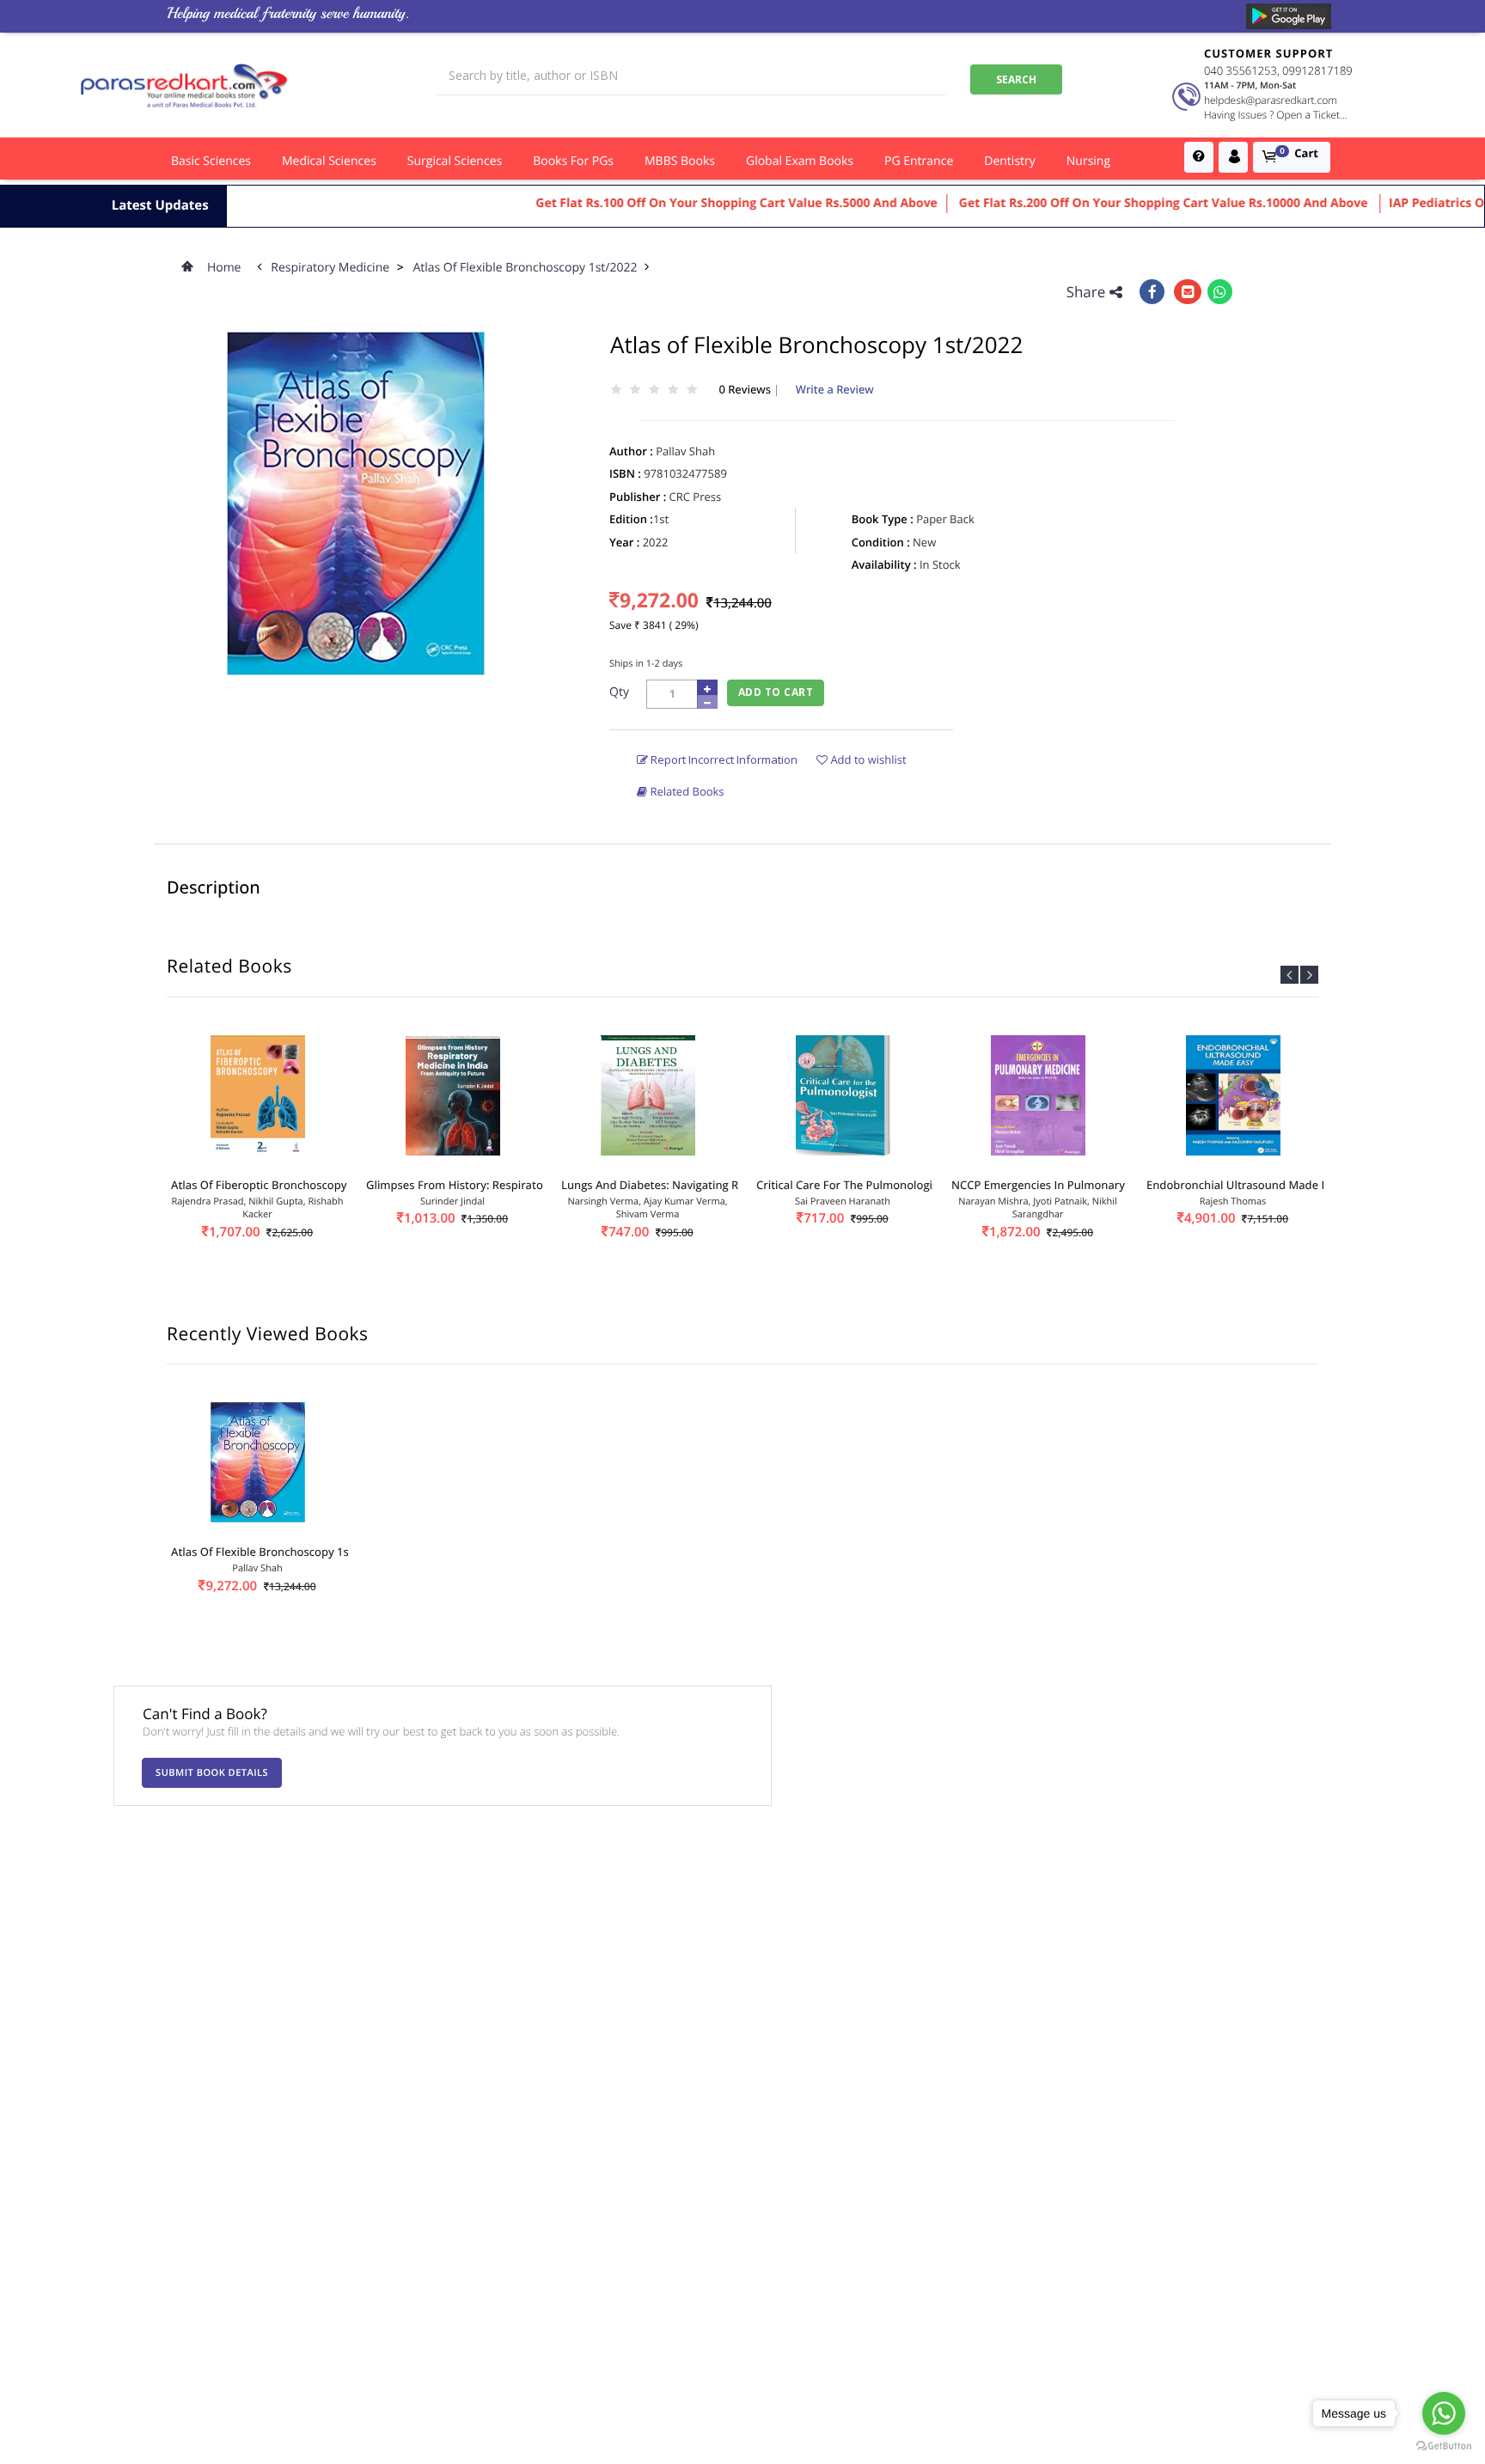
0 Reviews (746, 389)
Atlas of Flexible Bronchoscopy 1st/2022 (526, 268)
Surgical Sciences (455, 161)
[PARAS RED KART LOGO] (184, 85)
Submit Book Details (212, 1773)
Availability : (884, 564)
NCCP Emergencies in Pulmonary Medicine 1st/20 (1082, 1185)
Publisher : (638, 497)
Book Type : (883, 519)
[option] (257, 1156)
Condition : (881, 542)
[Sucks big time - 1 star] (616, 390)
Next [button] (1309, 975)
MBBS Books (680, 161)
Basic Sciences (211, 161)
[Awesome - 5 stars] (692, 390)
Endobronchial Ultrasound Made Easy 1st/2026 (1270, 1185)
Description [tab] (214, 887)
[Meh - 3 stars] (654, 390)
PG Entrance (919, 161)
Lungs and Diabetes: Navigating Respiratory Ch (685, 1185)
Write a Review (835, 389)
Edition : (631, 519)
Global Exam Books (800, 161)
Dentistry (1010, 161)
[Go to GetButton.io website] (1444, 2446)
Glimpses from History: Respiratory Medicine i (489, 1185)
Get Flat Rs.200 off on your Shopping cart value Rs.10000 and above (1116, 203)
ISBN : (625, 473)
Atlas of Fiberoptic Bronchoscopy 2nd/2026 (285, 1185)
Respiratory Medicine (330, 268)
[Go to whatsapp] (1444, 2413)
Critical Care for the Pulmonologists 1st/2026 (876, 1185)
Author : (631, 451)
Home (224, 268)
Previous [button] (1289, 975)
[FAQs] (1199, 157)
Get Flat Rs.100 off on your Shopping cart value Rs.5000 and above (687, 203)
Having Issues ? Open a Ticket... (1276, 115)
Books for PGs (573, 161)
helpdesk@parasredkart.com (1271, 100)
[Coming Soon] (1289, 16)
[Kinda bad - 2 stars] (635, 390)
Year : (624, 542)
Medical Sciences (329, 161)
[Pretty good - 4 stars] (673, 390)
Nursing (1088, 161)
